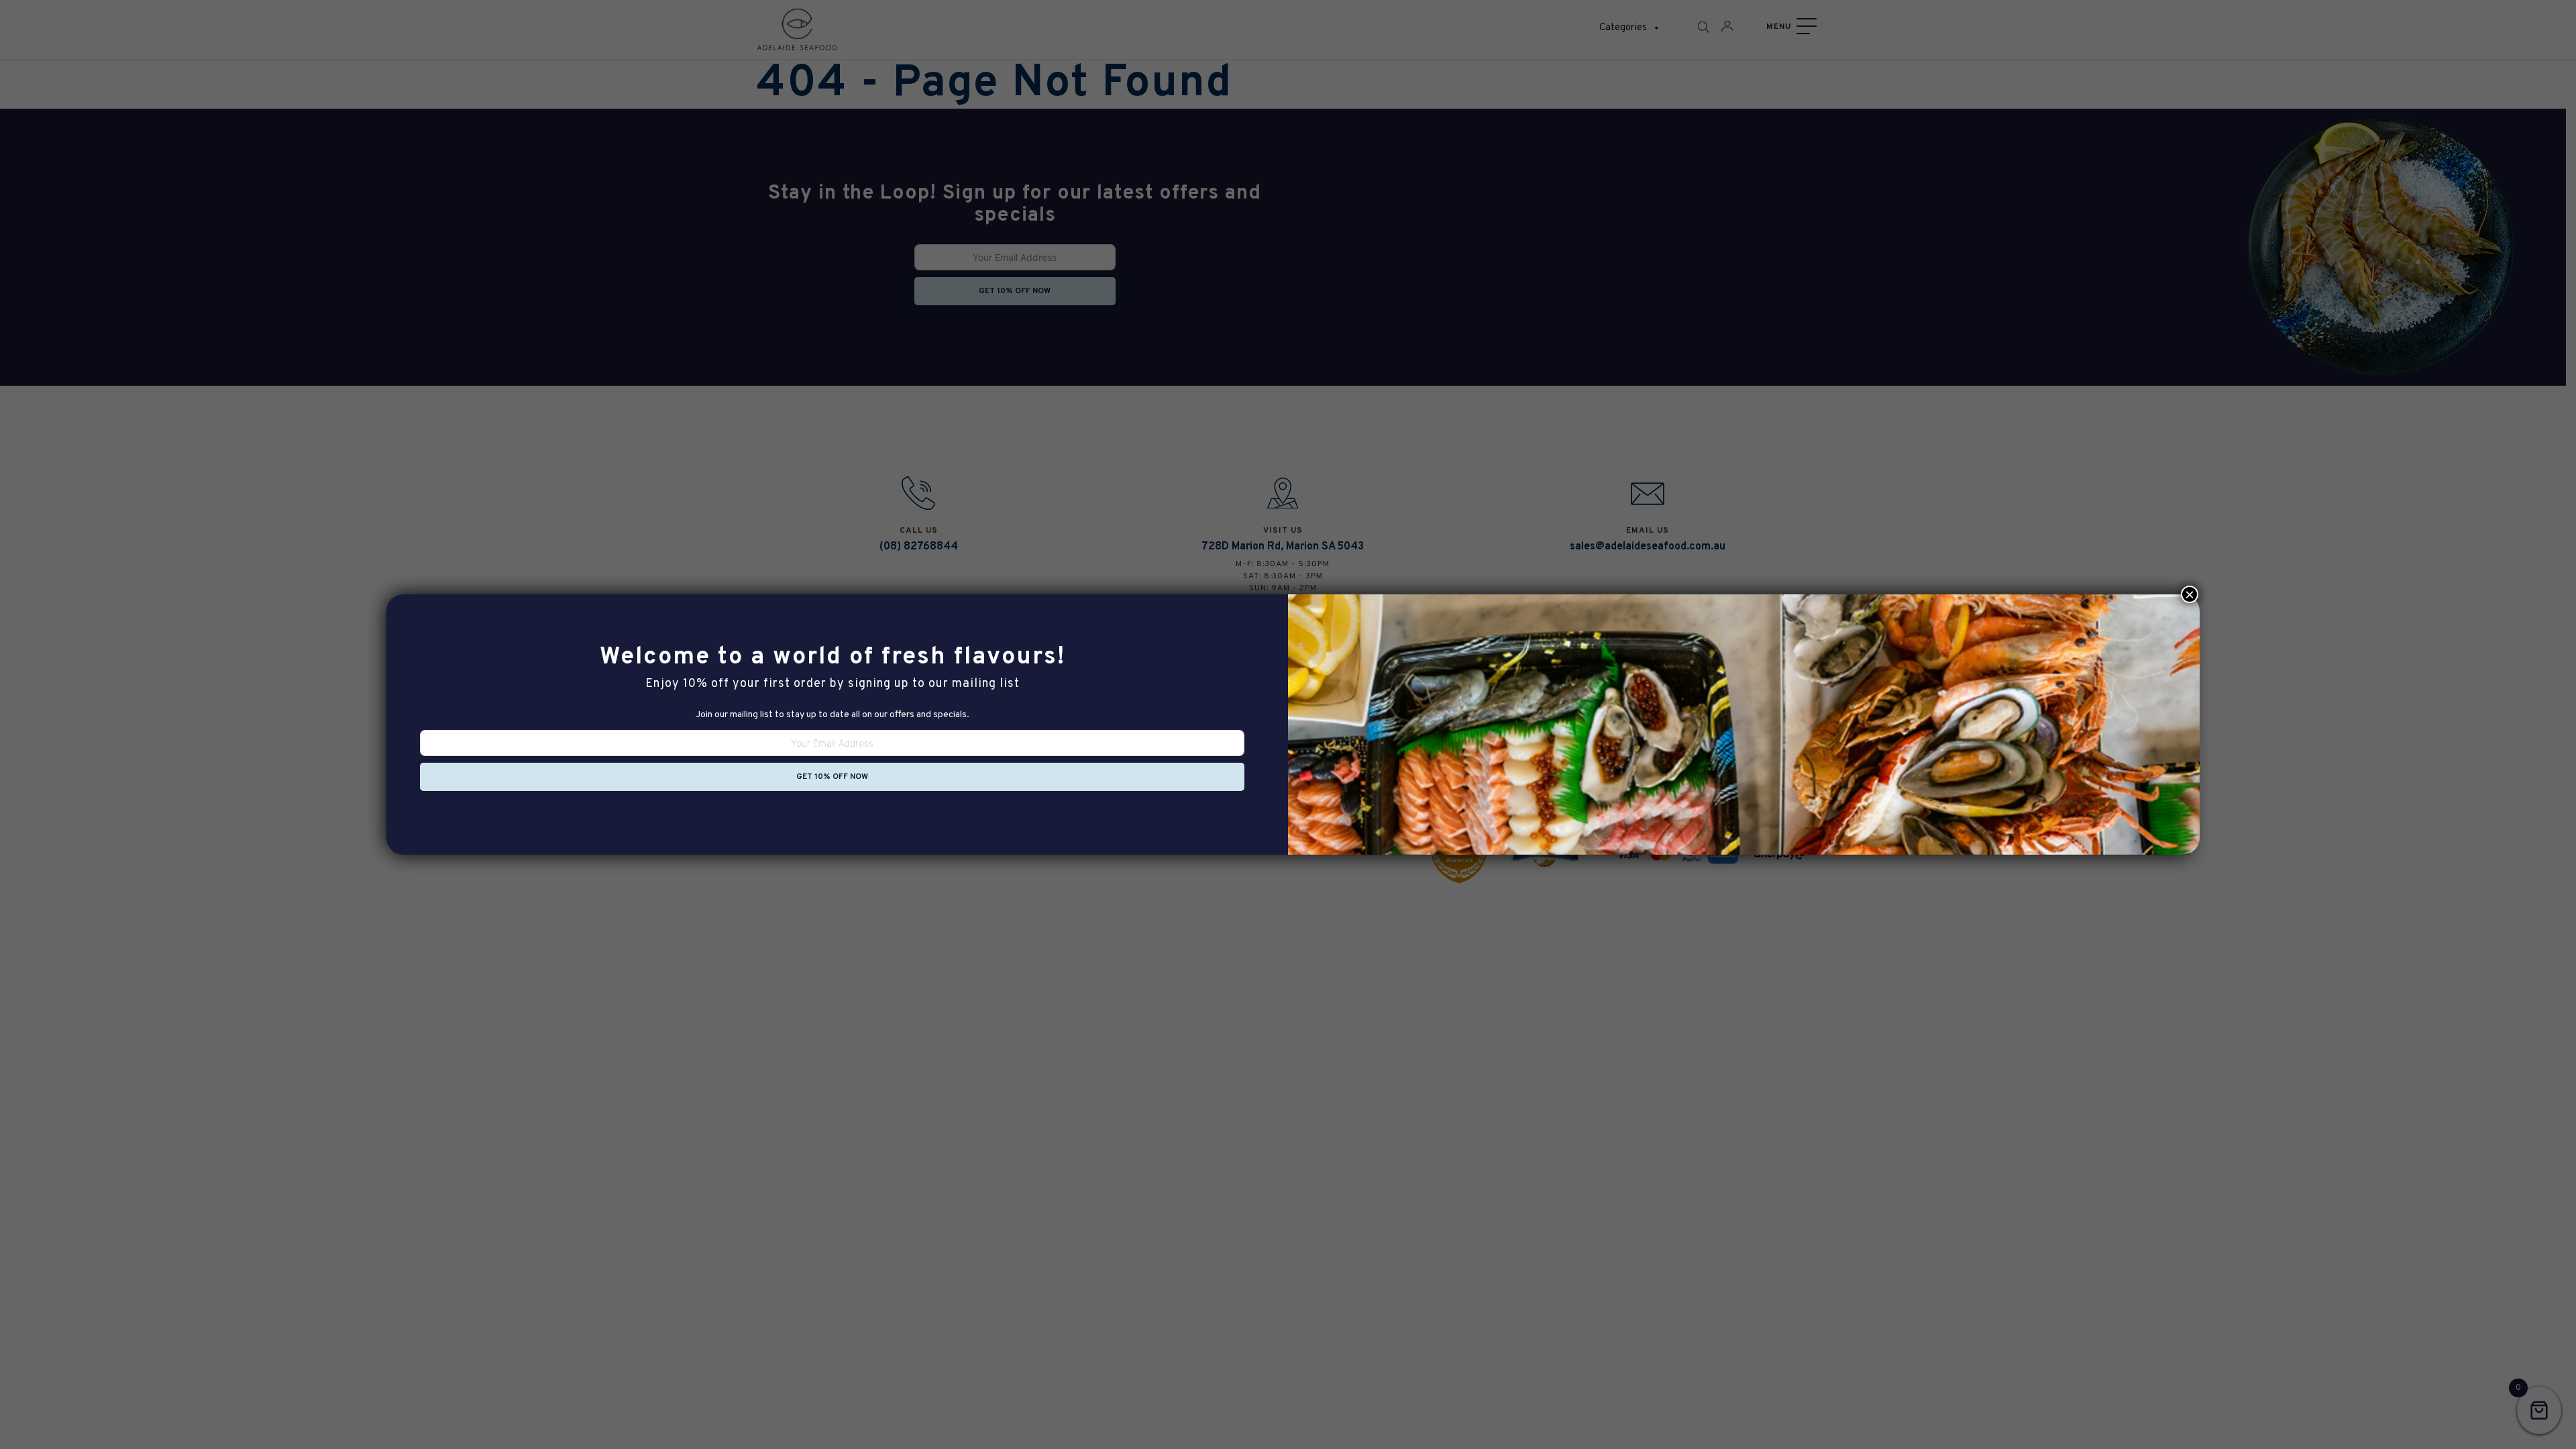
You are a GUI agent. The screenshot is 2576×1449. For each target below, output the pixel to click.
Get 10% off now (832, 777)
